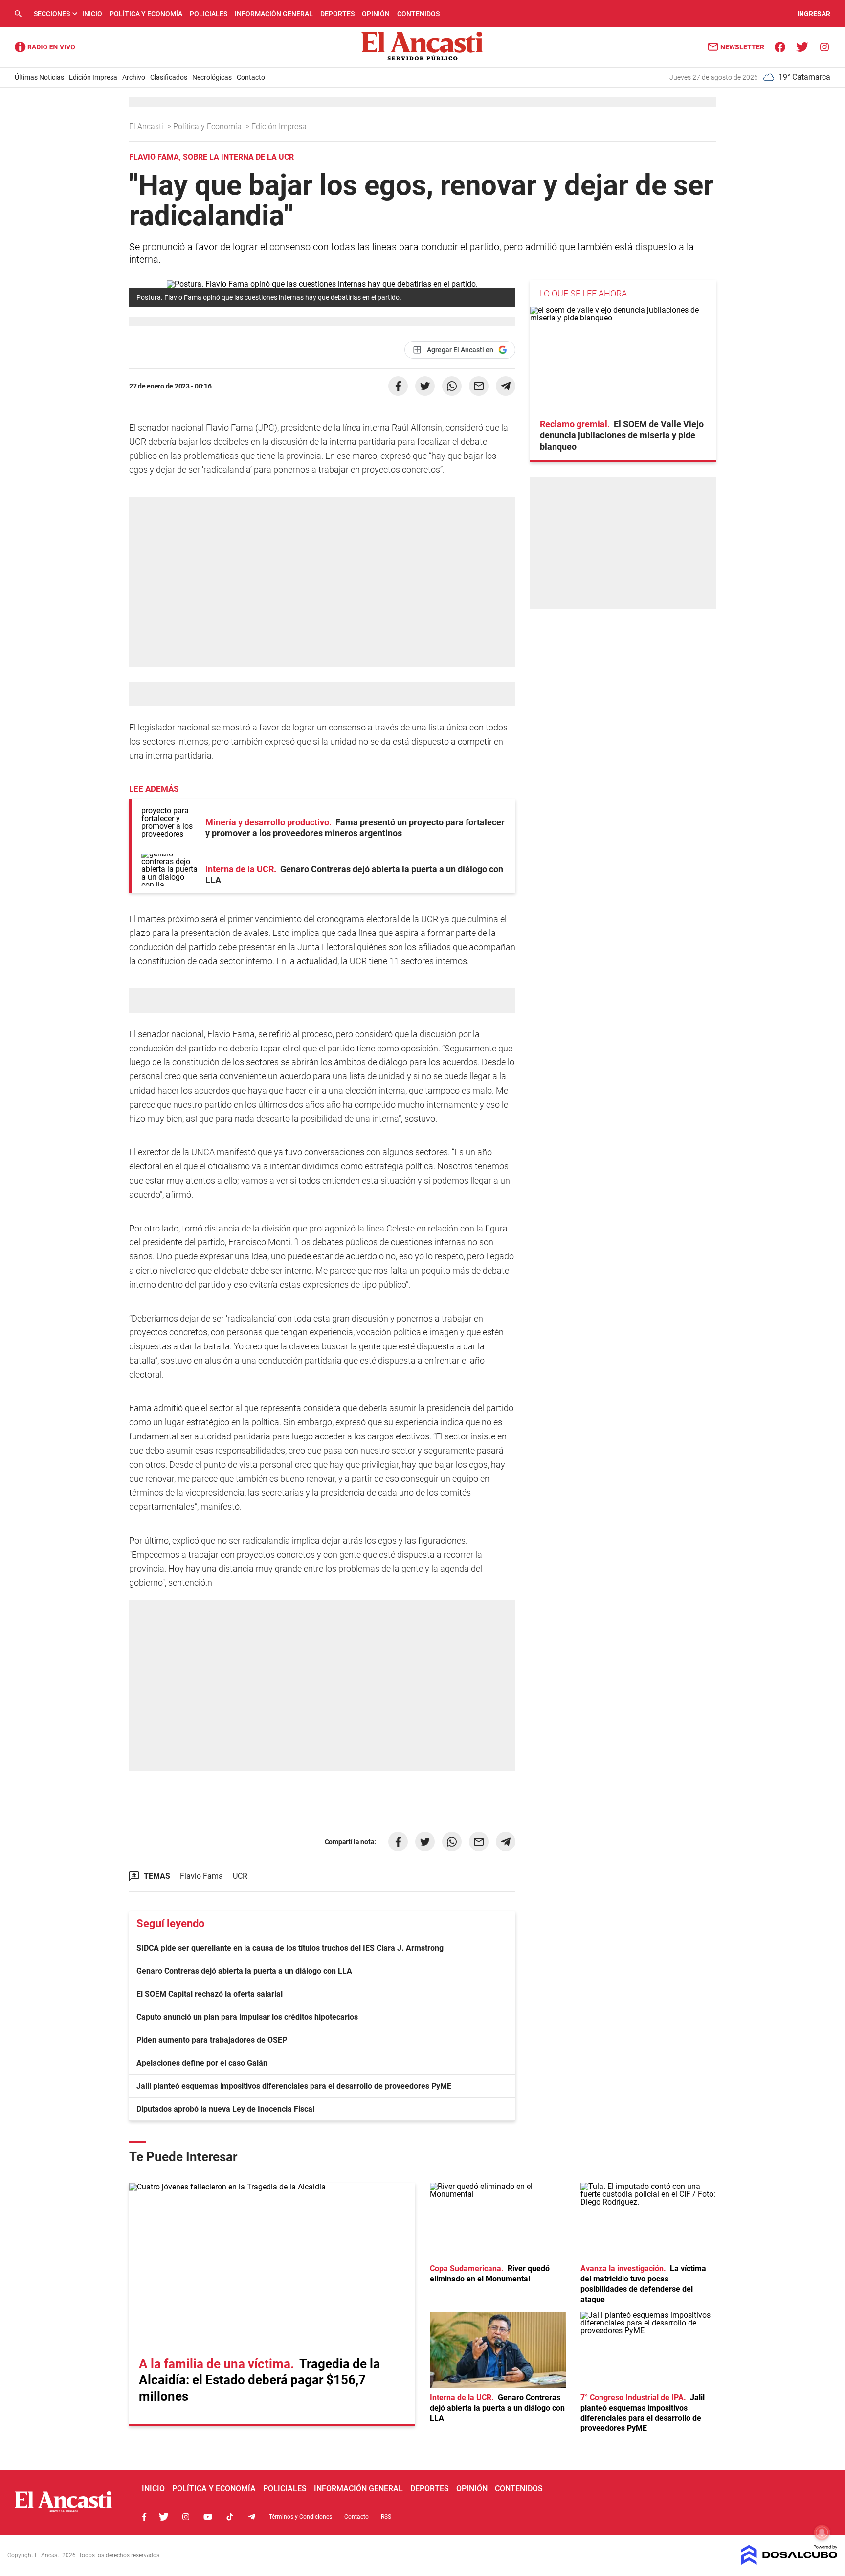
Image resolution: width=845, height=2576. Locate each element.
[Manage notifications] (822, 2532)
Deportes (337, 14)
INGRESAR (814, 14)
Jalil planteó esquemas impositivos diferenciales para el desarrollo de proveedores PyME (294, 2086)
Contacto (251, 77)
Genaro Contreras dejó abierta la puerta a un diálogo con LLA (244, 1971)
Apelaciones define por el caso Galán (202, 2063)
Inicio (92, 14)
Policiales (209, 14)
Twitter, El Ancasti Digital (164, 2517)
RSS (386, 2517)
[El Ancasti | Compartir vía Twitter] (425, 386)
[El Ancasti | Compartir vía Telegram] (506, 386)
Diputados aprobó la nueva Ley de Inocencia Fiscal (225, 2109)
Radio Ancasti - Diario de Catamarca (45, 47)
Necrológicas (212, 77)
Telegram (252, 2517)
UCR (240, 1876)
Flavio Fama (201, 1876)
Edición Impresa (93, 77)
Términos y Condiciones (300, 2517)
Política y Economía (146, 14)
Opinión (376, 14)
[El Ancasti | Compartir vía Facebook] (398, 386)
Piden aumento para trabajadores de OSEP (212, 2040)
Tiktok (230, 2517)
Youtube (208, 2517)
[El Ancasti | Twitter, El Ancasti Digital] (802, 46)
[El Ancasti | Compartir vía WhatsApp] (452, 386)
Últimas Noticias (39, 77)
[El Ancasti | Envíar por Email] (479, 386)
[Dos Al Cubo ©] (789, 2562)
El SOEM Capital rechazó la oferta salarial (210, 1994)
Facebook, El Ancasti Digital (144, 2517)
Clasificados (169, 77)
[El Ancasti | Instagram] (824, 46)
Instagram (186, 2517)
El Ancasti (147, 126)
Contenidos (418, 14)
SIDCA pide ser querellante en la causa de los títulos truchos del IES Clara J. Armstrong (290, 1948)
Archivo (134, 77)
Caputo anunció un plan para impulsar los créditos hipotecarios (247, 2017)
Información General (274, 14)
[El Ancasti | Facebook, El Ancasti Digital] (780, 46)
